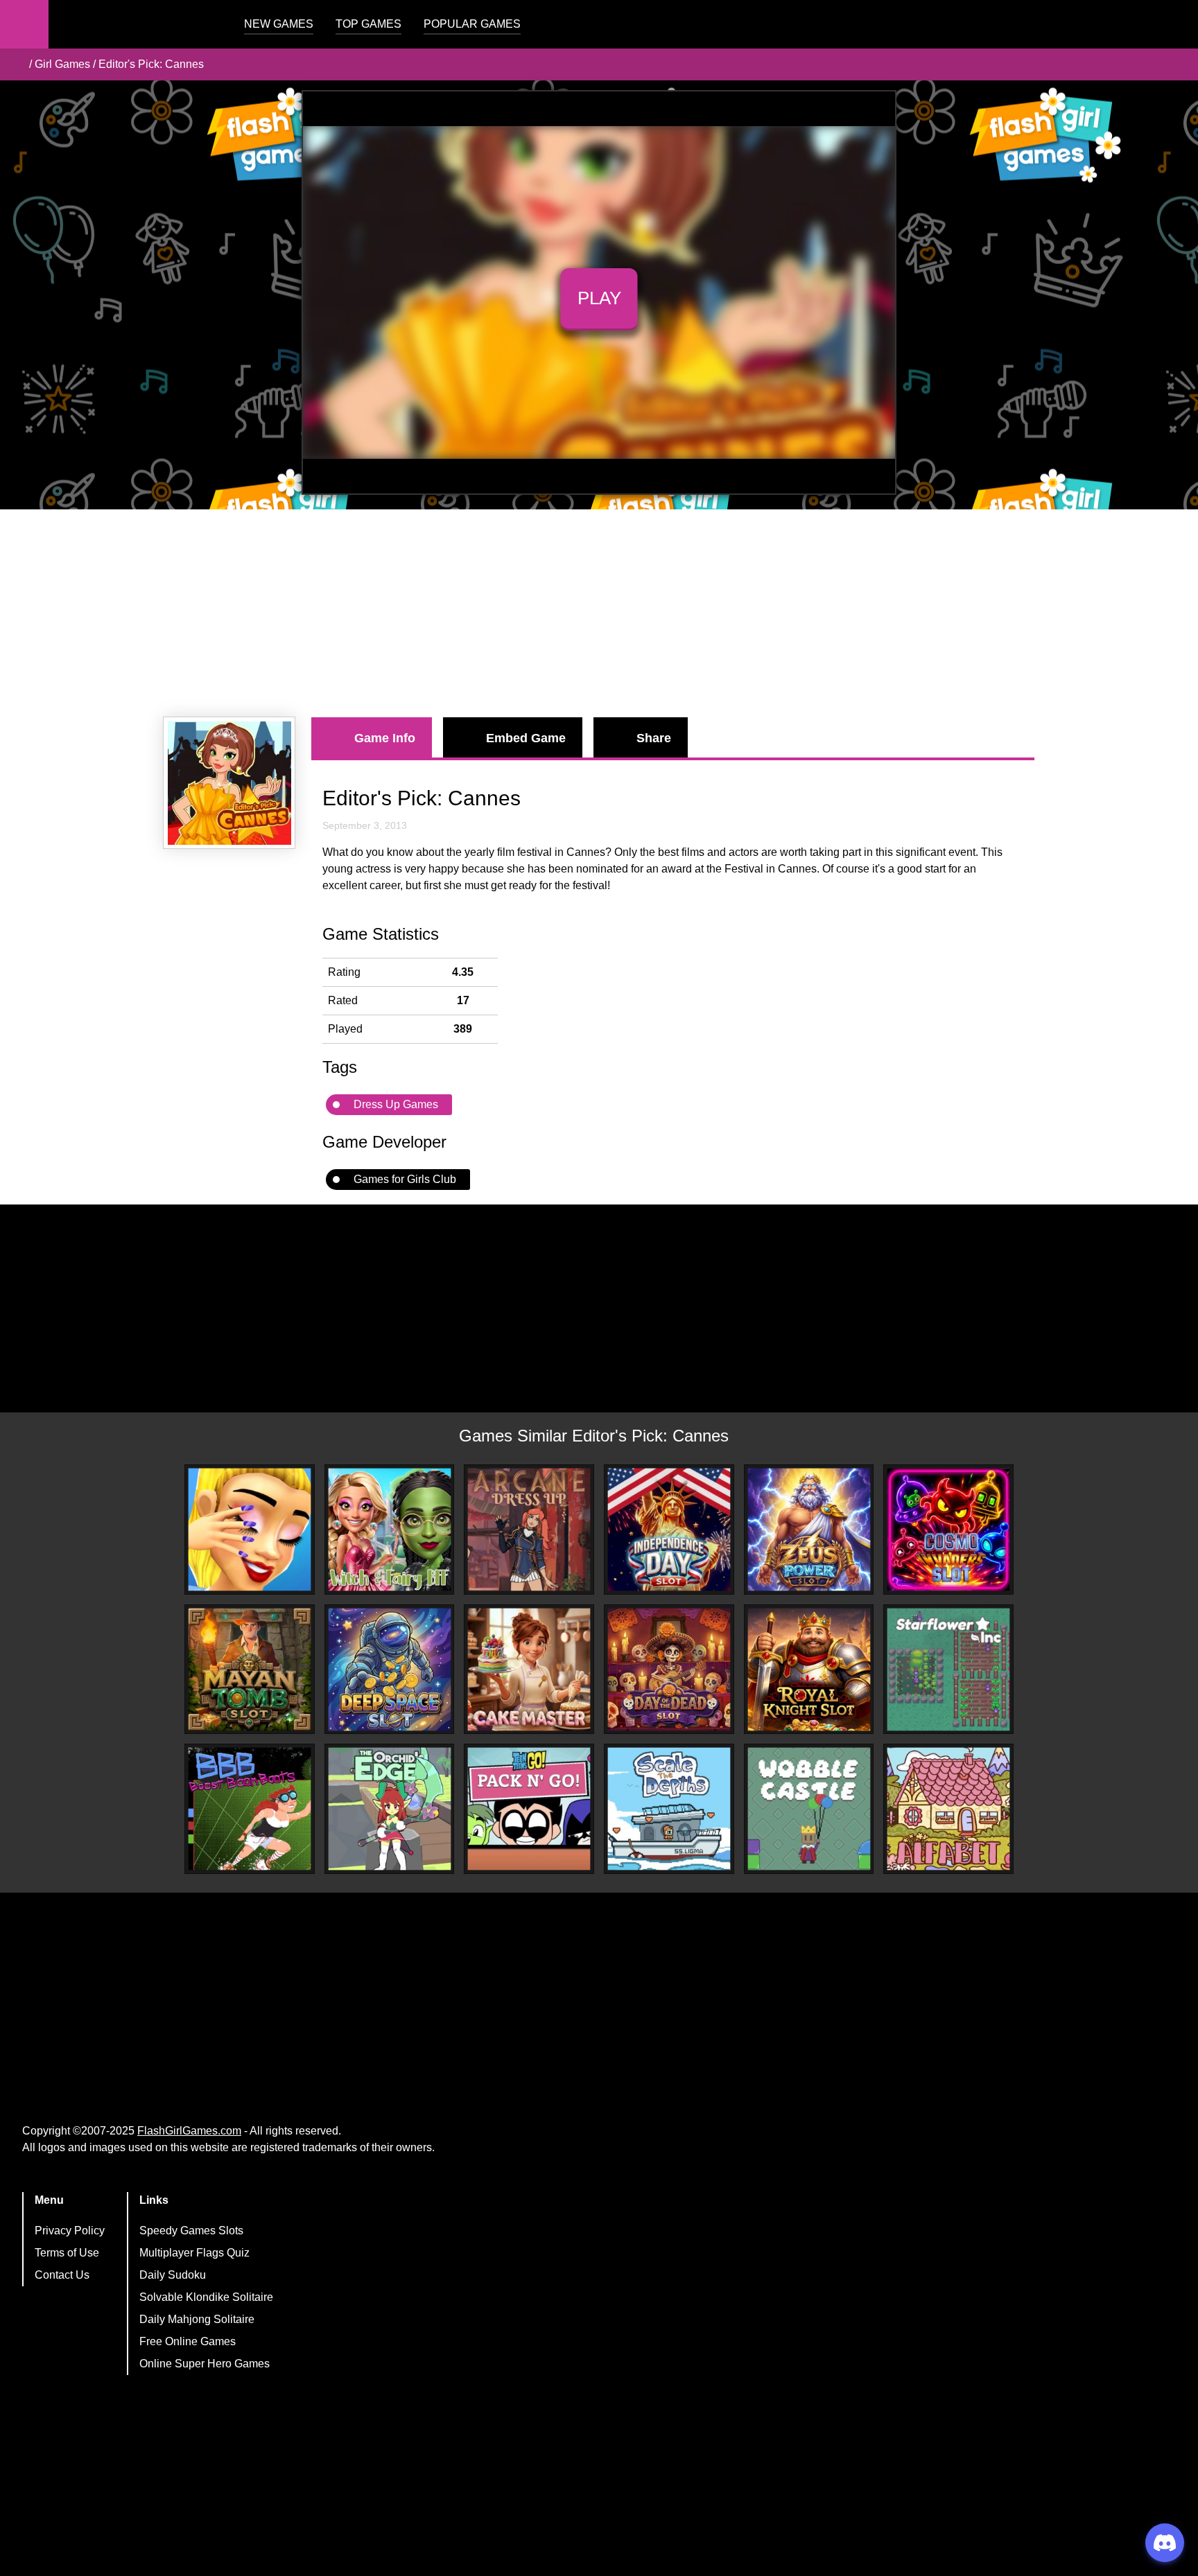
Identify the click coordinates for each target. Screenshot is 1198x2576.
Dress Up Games (396, 1104)
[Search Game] (1175, 27)
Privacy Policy (70, 2231)
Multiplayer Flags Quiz (194, 2253)
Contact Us (62, 2275)
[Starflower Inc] (948, 1670)
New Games (279, 24)
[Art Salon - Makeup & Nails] (250, 1530)
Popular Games (472, 24)
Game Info (385, 738)
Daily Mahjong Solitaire (197, 2319)
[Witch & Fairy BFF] (390, 1530)
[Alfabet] (948, 1809)
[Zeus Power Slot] (809, 1530)
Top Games (368, 24)
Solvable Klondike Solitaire (206, 2297)
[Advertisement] (599, 613)
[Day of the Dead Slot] (669, 1670)
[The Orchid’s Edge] (390, 1809)
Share (654, 738)
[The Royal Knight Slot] (809, 1670)
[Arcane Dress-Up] (529, 1530)
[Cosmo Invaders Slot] (948, 1530)
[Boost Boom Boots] (250, 1809)
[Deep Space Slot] (390, 1670)
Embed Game (526, 738)
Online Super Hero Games (205, 2364)
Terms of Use (67, 2253)
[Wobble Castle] (809, 1809)
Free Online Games (188, 2341)
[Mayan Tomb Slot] (250, 1670)
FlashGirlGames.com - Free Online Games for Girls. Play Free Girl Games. (135, 24)
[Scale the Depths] (669, 1809)
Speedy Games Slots (191, 2231)
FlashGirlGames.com (189, 2131)
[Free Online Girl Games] (16, 64)
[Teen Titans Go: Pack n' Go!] (529, 1809)
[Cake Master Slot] (529, 1670)
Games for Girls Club (405, 1179)
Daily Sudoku (173, 2275)
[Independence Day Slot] (669, 1530)
